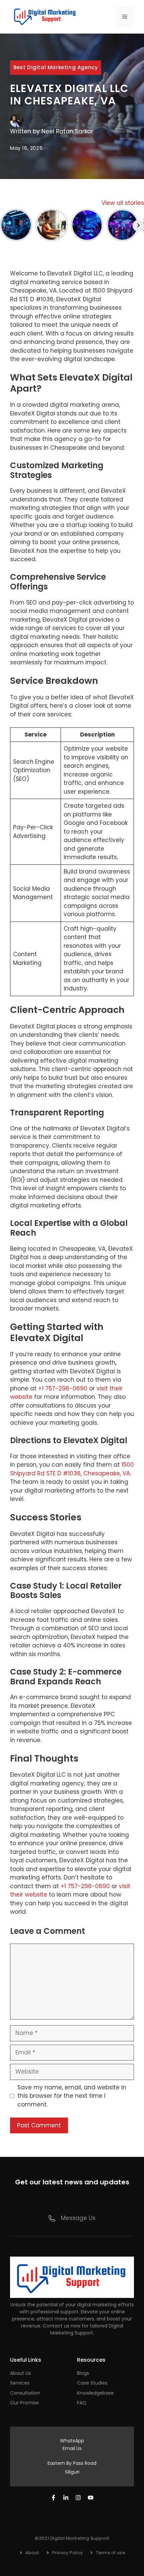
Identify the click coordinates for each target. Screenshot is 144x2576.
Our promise (24, 2403)
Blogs (83, 2373)
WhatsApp (72, 2441)
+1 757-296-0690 (63, 1388)
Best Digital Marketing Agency (56, 67)
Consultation (25, 2393)
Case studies (92, 2383)
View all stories (123, 203)
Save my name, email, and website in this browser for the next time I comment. (72, 2096)
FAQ (82, 2403)
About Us (20, 2373)
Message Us (78, 2218)
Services (20, 2383)
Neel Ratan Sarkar (67, 131)
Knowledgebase (95, 2393)
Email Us (72, 2448)
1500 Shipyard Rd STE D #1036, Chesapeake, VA (72, 1469)
